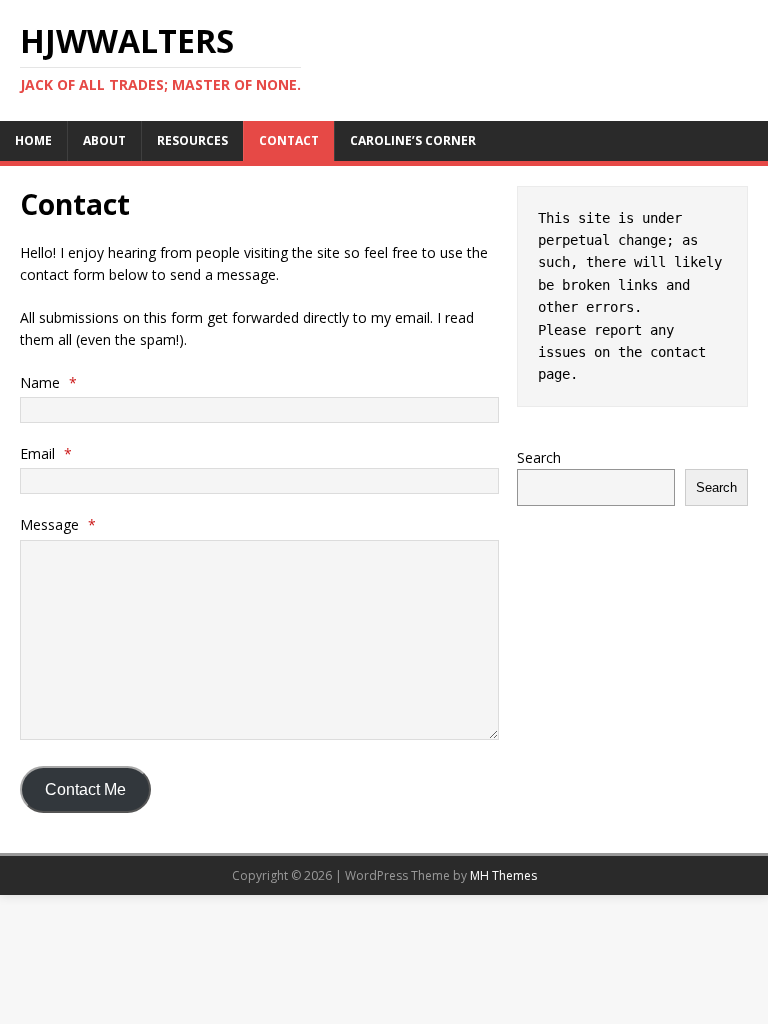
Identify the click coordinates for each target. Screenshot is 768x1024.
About (104, 140)
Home (33, 140)
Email (46, 453)
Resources (192, 140)
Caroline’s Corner (413, 140)
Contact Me (85, 789)
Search (539, 457)
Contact (289, 140)
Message (58, 524)
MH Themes (503, 875)
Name (48, 382)
